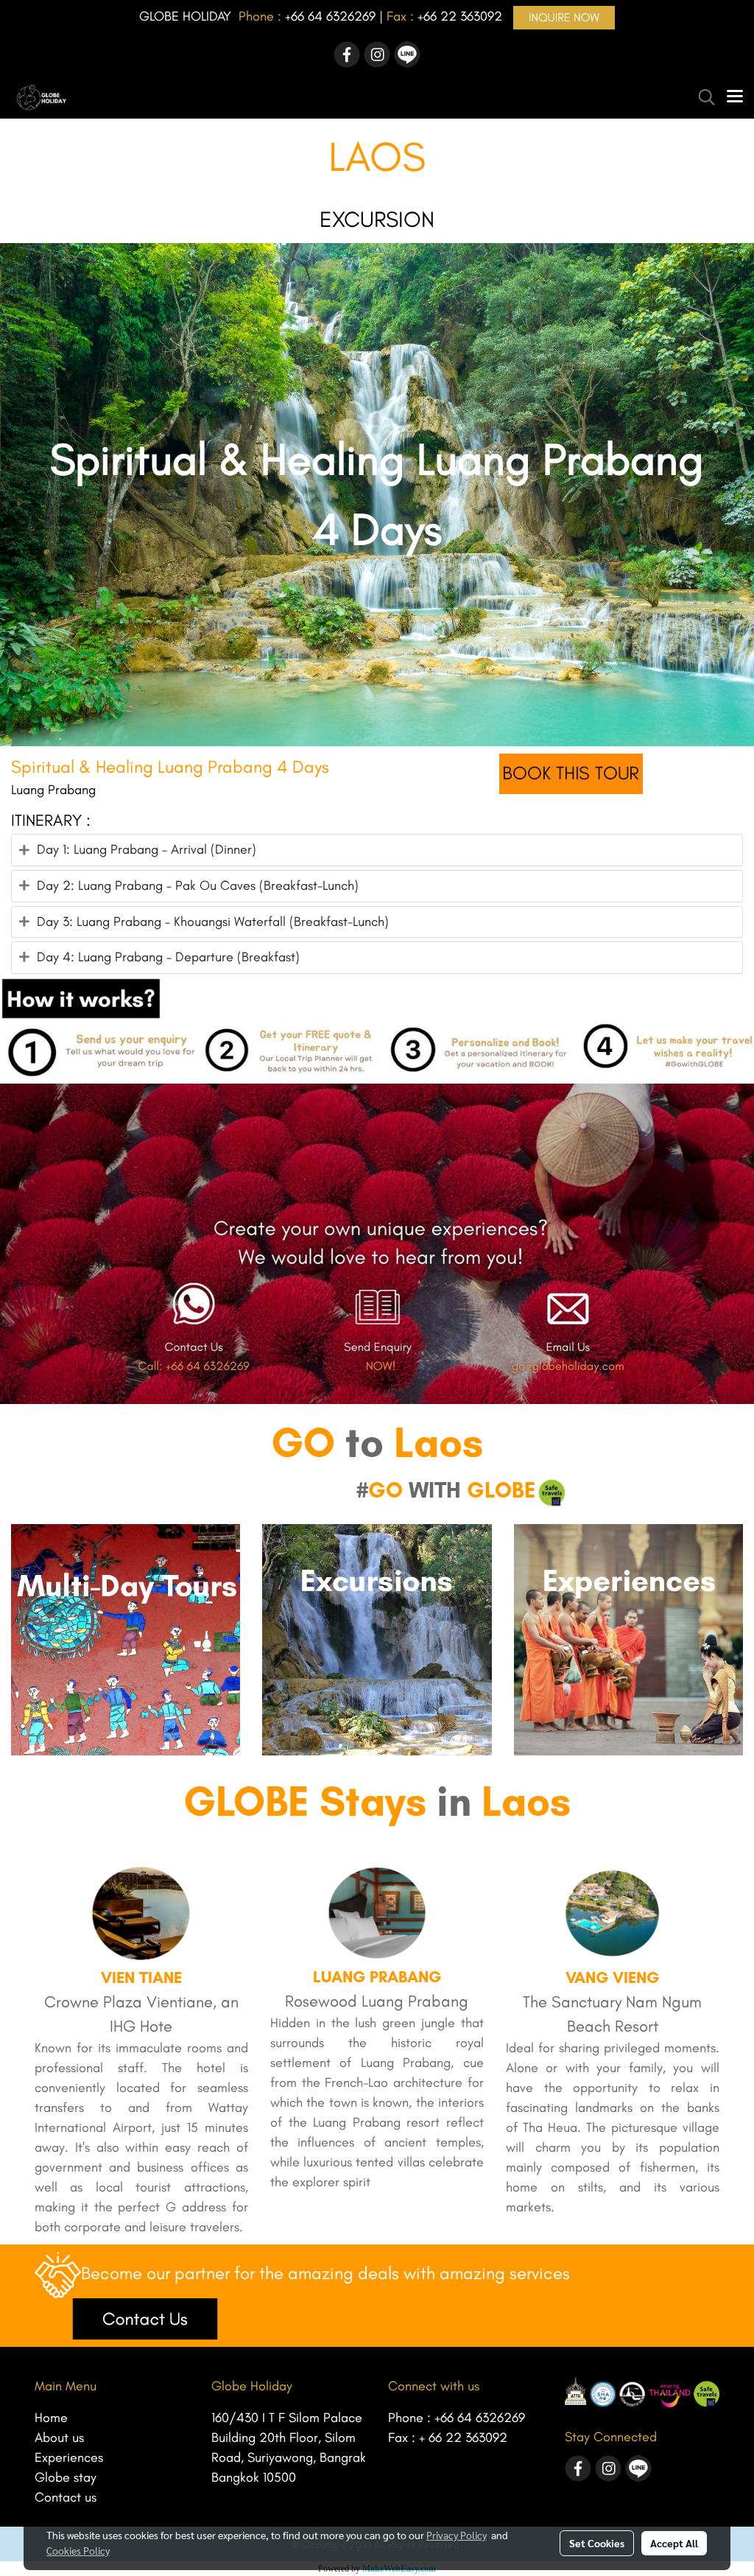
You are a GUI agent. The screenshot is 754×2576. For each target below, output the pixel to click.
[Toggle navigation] (735, 97)
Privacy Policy (457, 2535)
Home (51, 2418)
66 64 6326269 (333, 16)
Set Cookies (597, 2543)
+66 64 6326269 (480, 2418)
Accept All (674, 2543)
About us (59, 2438)
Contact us (66, 2497)
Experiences (69, 2457)
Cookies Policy (78, 2550)
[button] (702, 97)
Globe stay (66, 2477)
